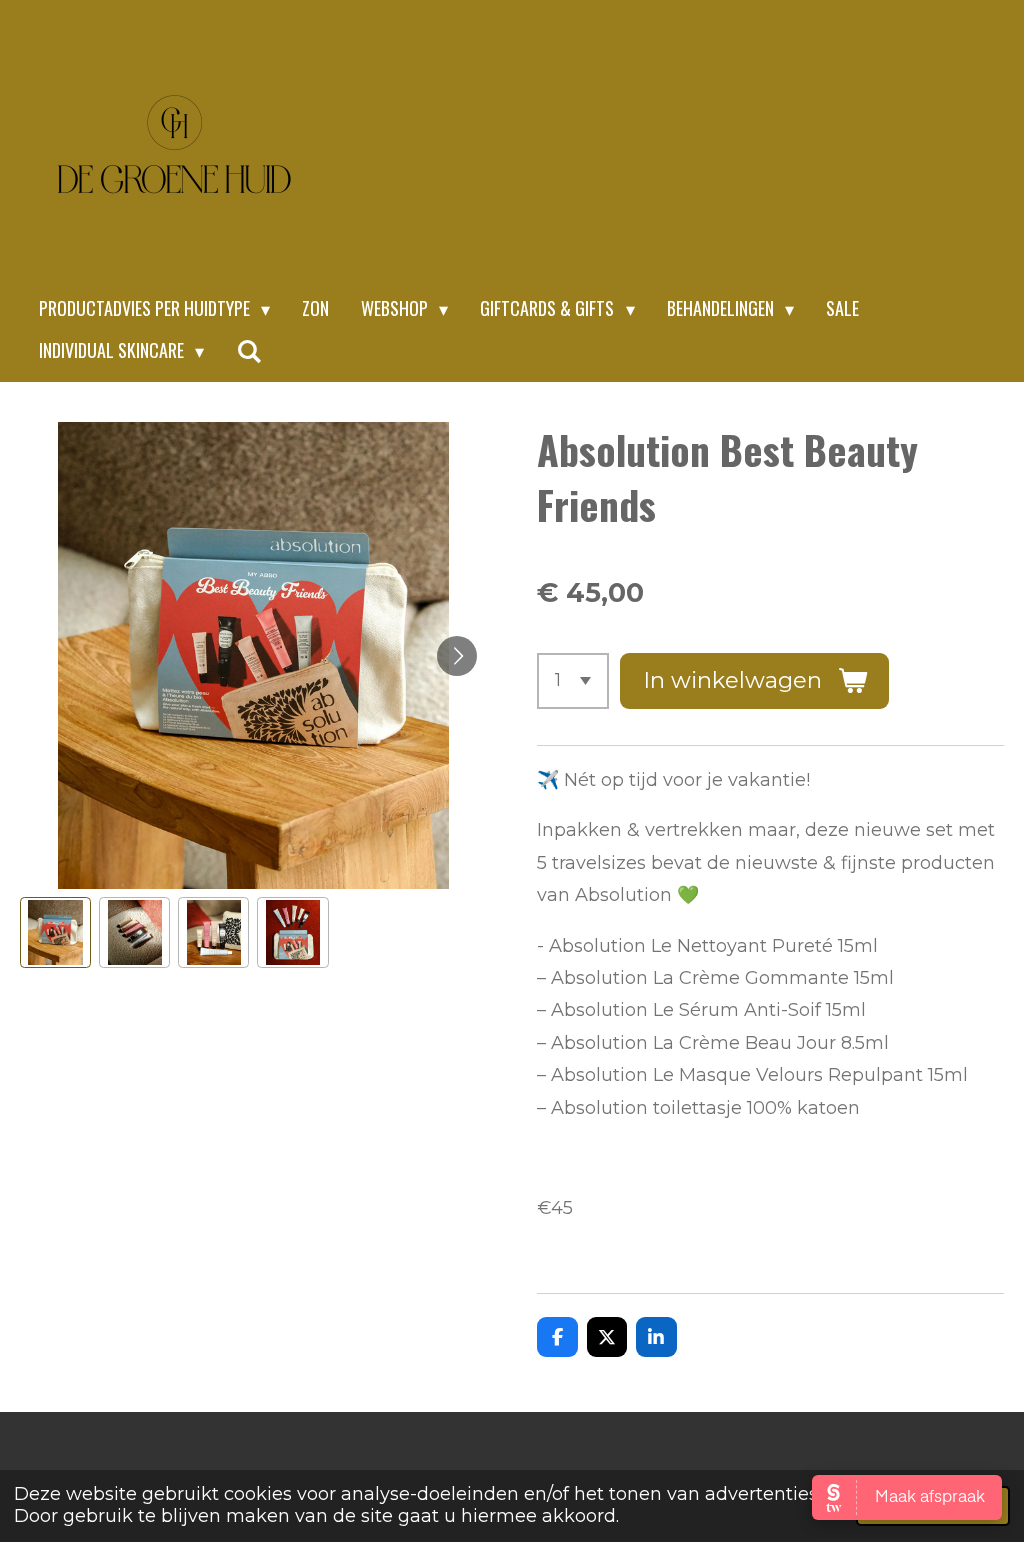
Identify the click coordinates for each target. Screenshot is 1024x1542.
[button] (55, 932)
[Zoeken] (248, 351)
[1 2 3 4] (573, 681)
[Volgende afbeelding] (457, 656)
